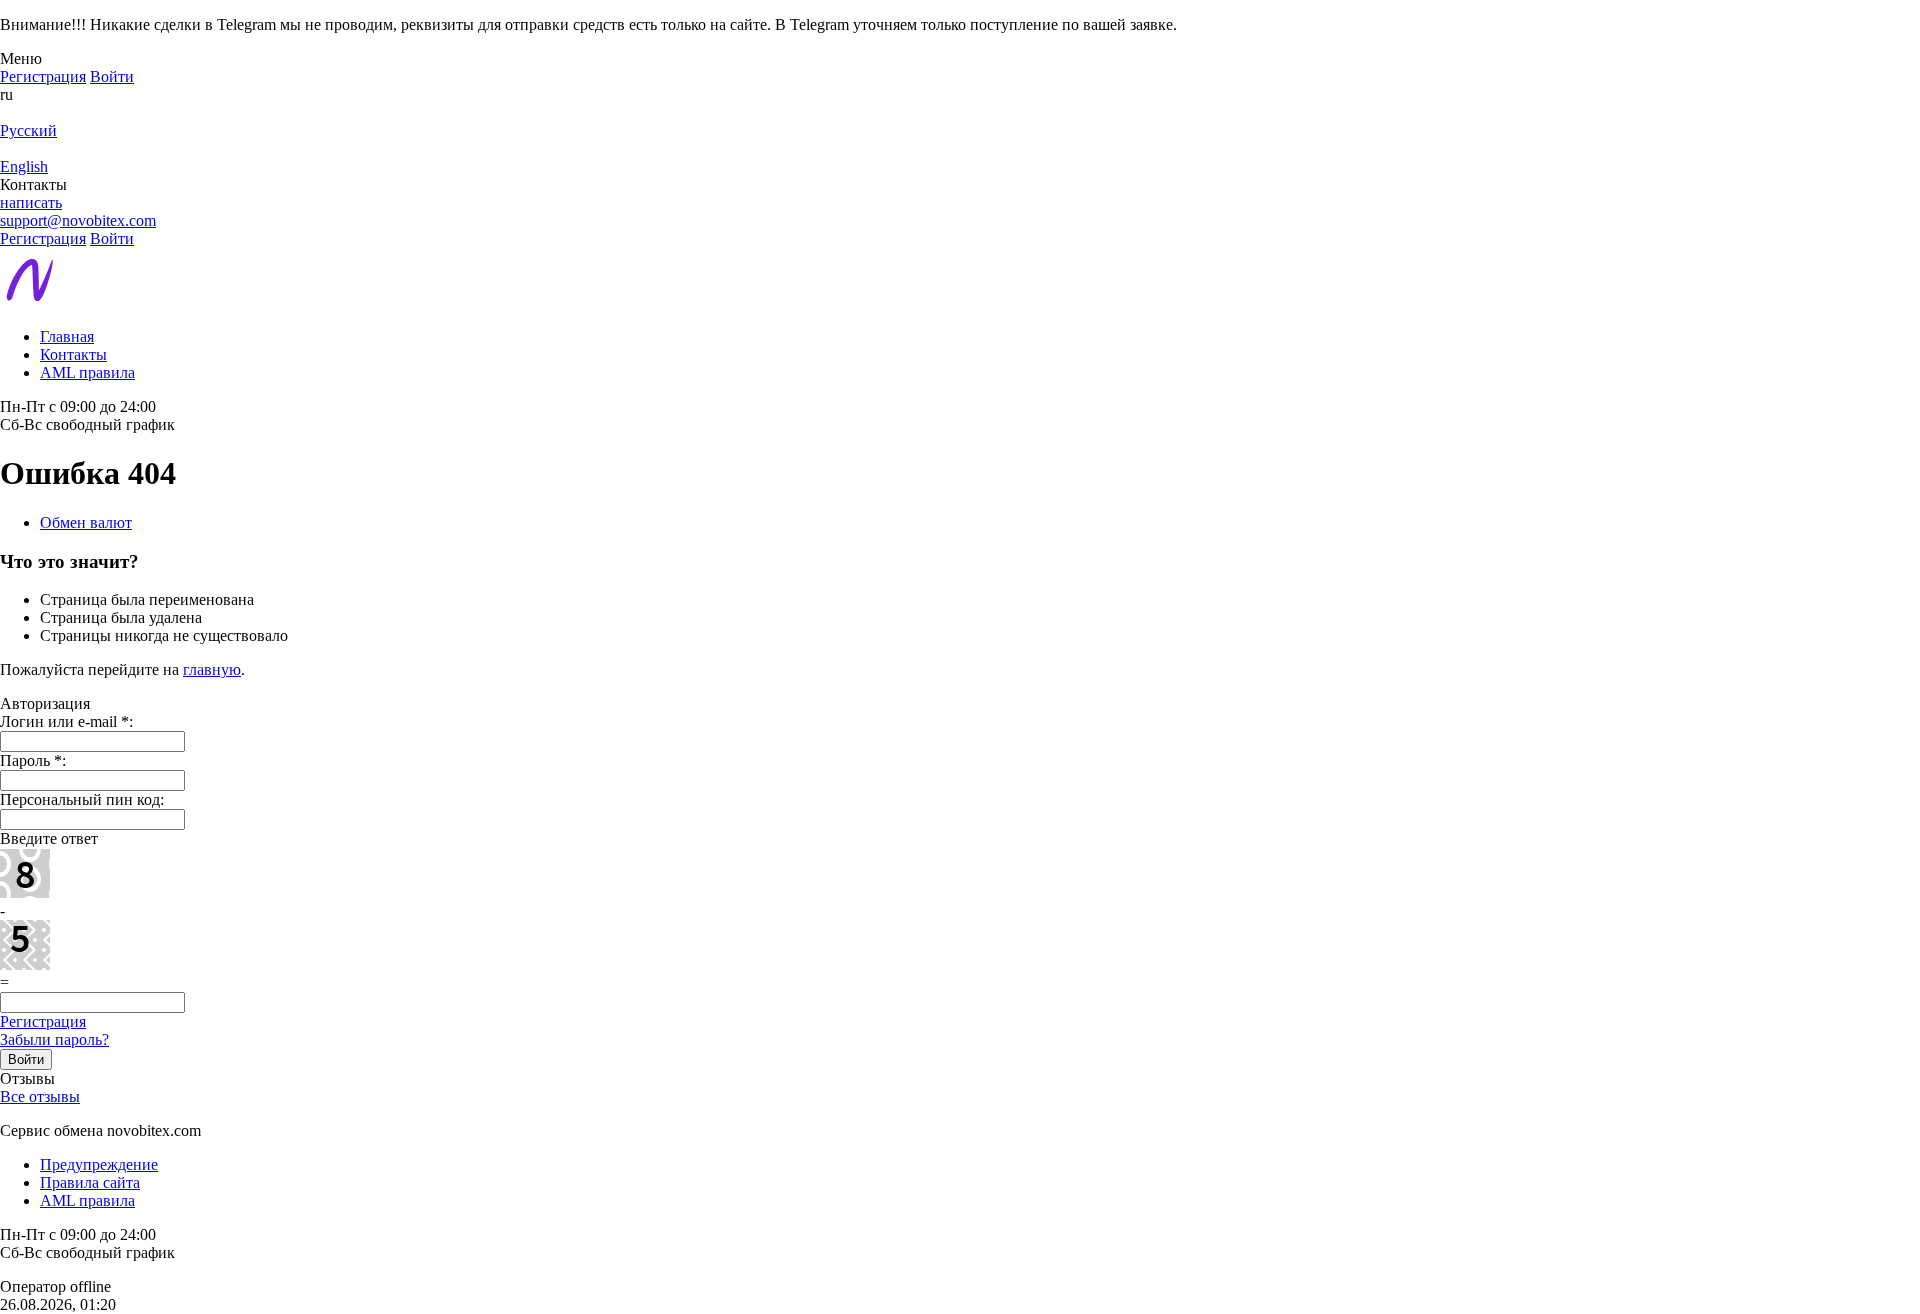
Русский (28, 130)
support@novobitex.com (78, 220)
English (24, 166)
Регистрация (43, 1021)
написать (31, 202)
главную (212, 669)
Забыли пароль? (54, 1039)
